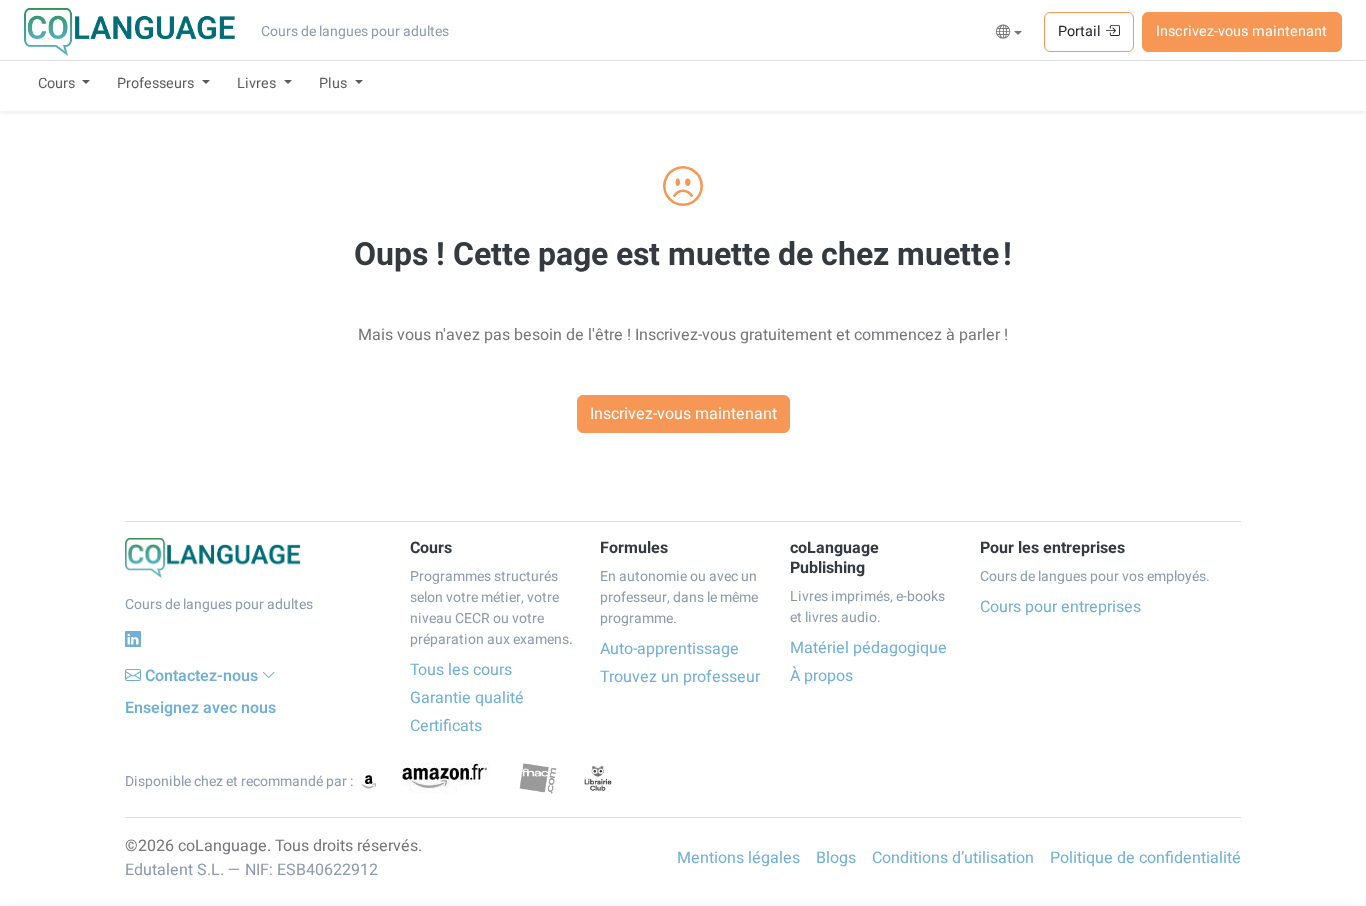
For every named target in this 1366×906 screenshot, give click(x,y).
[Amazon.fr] (443, 778)
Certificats (446, 726)
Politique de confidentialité (1145, 858)
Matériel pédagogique (868, 648)
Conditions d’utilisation (953, 858)
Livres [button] (258, 83)
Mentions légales (738, 858)
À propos (821, 676)
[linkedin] (133, 639)
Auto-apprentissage (669, 649)
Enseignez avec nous (200, 708)
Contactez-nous (201, 676)
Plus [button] (335, 83)
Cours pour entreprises (1060, 607)
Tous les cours (461, 670)
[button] (1009, 33)
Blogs (836, 858)
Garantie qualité (467, 698)
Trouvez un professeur (680, 677)
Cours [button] (58, 83)
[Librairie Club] (598, 778)
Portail (1081, 31)
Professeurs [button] (157, 83)
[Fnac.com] (537, 778)
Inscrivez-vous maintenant (1241, 31)
